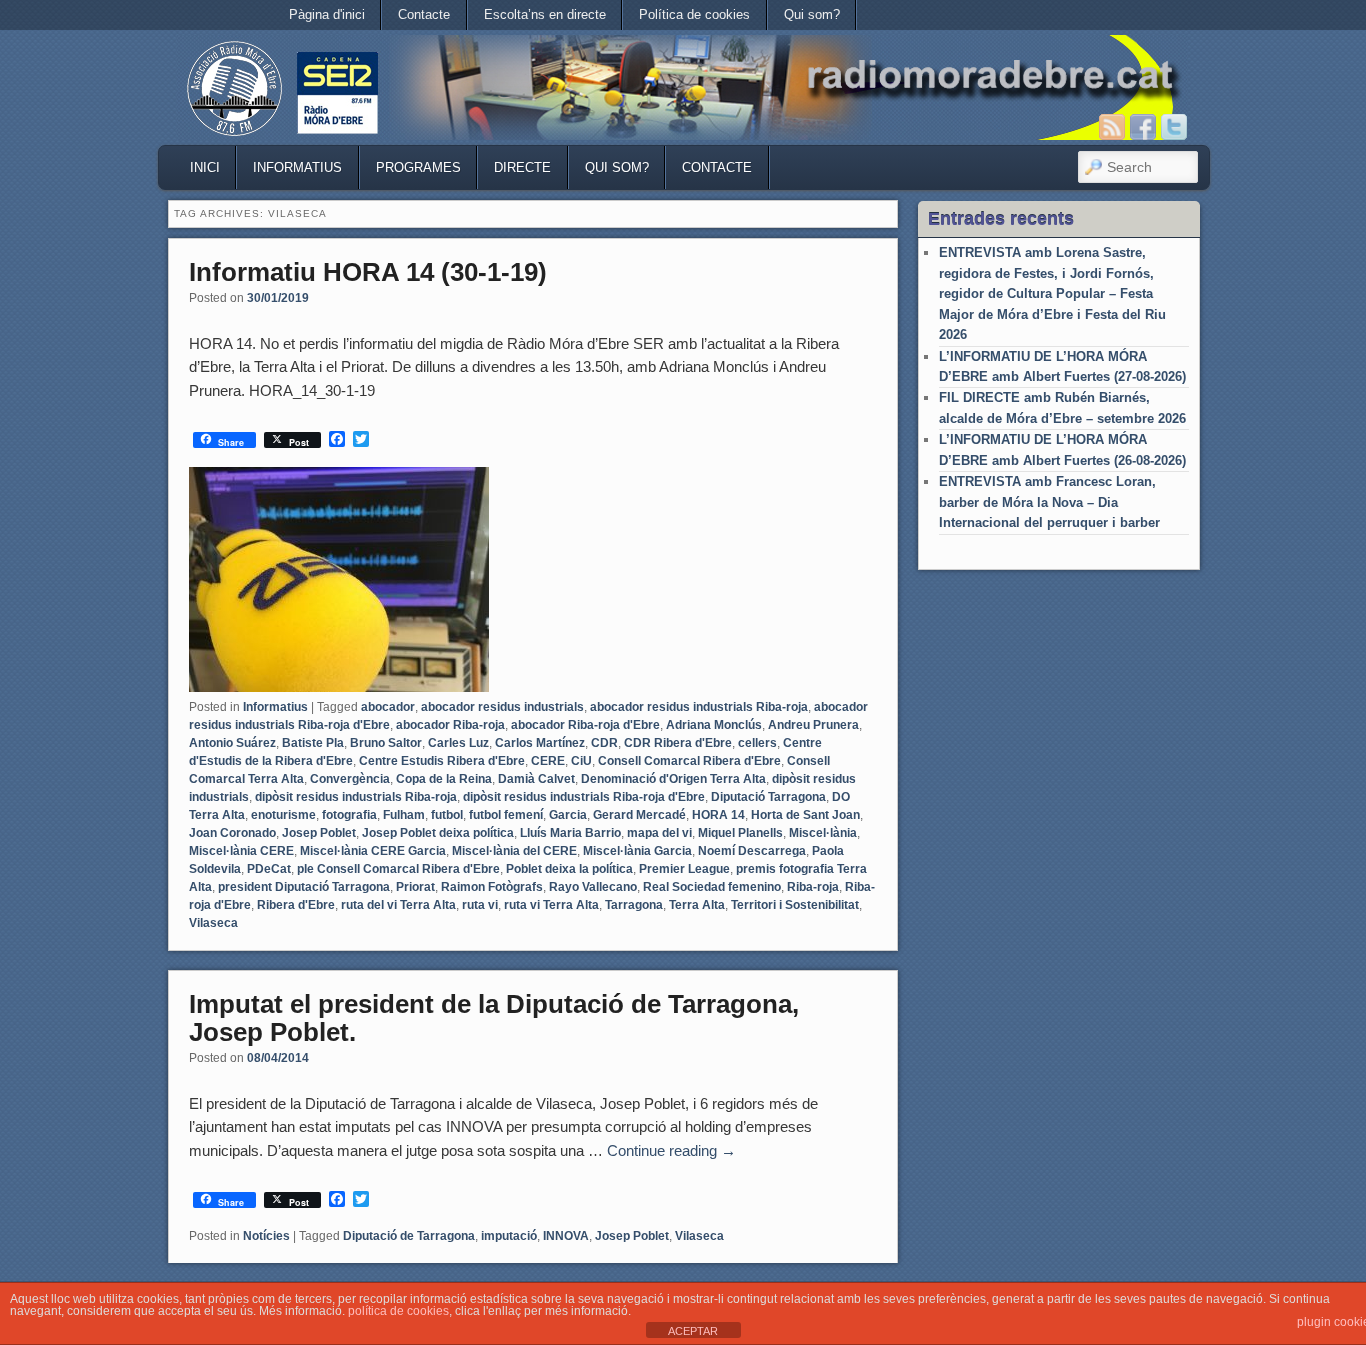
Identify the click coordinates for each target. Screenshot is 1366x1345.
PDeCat (269, 869)
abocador (388, 707)
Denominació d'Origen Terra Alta (673, 779)
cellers (757, 743)
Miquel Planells (740, 833)
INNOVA (566, 1236)
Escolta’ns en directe (545, 14)
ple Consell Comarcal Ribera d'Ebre (398, 869)
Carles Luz (458, 743)
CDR (604, 743)
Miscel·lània (823, 833)
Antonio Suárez (232, 743)
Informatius (297, 167)
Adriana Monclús (714, 725)
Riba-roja (813, 887)
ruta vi (480, 905)
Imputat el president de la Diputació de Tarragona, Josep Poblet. (494, 1018)
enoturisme (283, 815)
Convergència (350, 779)
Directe (522, 167)
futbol (447, 815)
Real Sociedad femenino (712, 887)
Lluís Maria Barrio (570, 833)
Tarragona (634, 905)
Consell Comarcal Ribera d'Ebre (689, 761)
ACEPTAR (693, 1331)
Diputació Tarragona (768, 797)
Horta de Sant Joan (805, 815)
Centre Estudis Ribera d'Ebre (442, 761)
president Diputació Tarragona (304, 887)
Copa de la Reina (444, 779)
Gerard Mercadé (639, 815)
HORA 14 (718, 815)
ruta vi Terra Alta (551, 905)
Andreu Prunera (813, 725)
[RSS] (1112, 127)
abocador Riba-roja (450, 725)
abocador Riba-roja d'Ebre (585, 725)
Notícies (266, 1236)
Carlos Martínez (540, 743)
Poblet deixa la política (569, 869)
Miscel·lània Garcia (637, 851)
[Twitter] (1174, 127)
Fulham (404, 815)
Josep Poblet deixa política (438, 833)
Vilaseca (213, 923)
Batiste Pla (313, 743)
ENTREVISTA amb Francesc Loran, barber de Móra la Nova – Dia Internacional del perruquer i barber (1049, 502)
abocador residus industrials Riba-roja (699, 707)
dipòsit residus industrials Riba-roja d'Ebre (584, 797)
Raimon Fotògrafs (492, 887)
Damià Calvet (536, 779)
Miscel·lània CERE (241, 851)
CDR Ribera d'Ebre (678, 743)
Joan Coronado (232, 833)
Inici (205, 167)
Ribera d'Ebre (296, 905)
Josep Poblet (319, 833)
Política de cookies (694, 14)
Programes (418, 167)
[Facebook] (1143, 127)
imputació (509, 1236)
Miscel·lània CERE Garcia (373, 851)
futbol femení (506, 815)
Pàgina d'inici (327, 14)
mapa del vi (659, 833)
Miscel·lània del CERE (514, 851)
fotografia (349, 815)
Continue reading (671, 1150)
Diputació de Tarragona (409, 1236)
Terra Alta (697, 905)
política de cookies (398, 1311)
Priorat (415, 887)
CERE (548, 761)
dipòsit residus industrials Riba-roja (356, 797)
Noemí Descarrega (752, 851)
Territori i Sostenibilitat (795, 905)
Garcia (568, 815)
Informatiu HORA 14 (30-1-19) (368, 272)
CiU (581, 761)
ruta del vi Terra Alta (398, 905)
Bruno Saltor (386, 743)
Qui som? (812, 14)
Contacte (424, 14)
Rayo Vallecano (593, 887)
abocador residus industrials (502, 707)
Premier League (684, 869)
